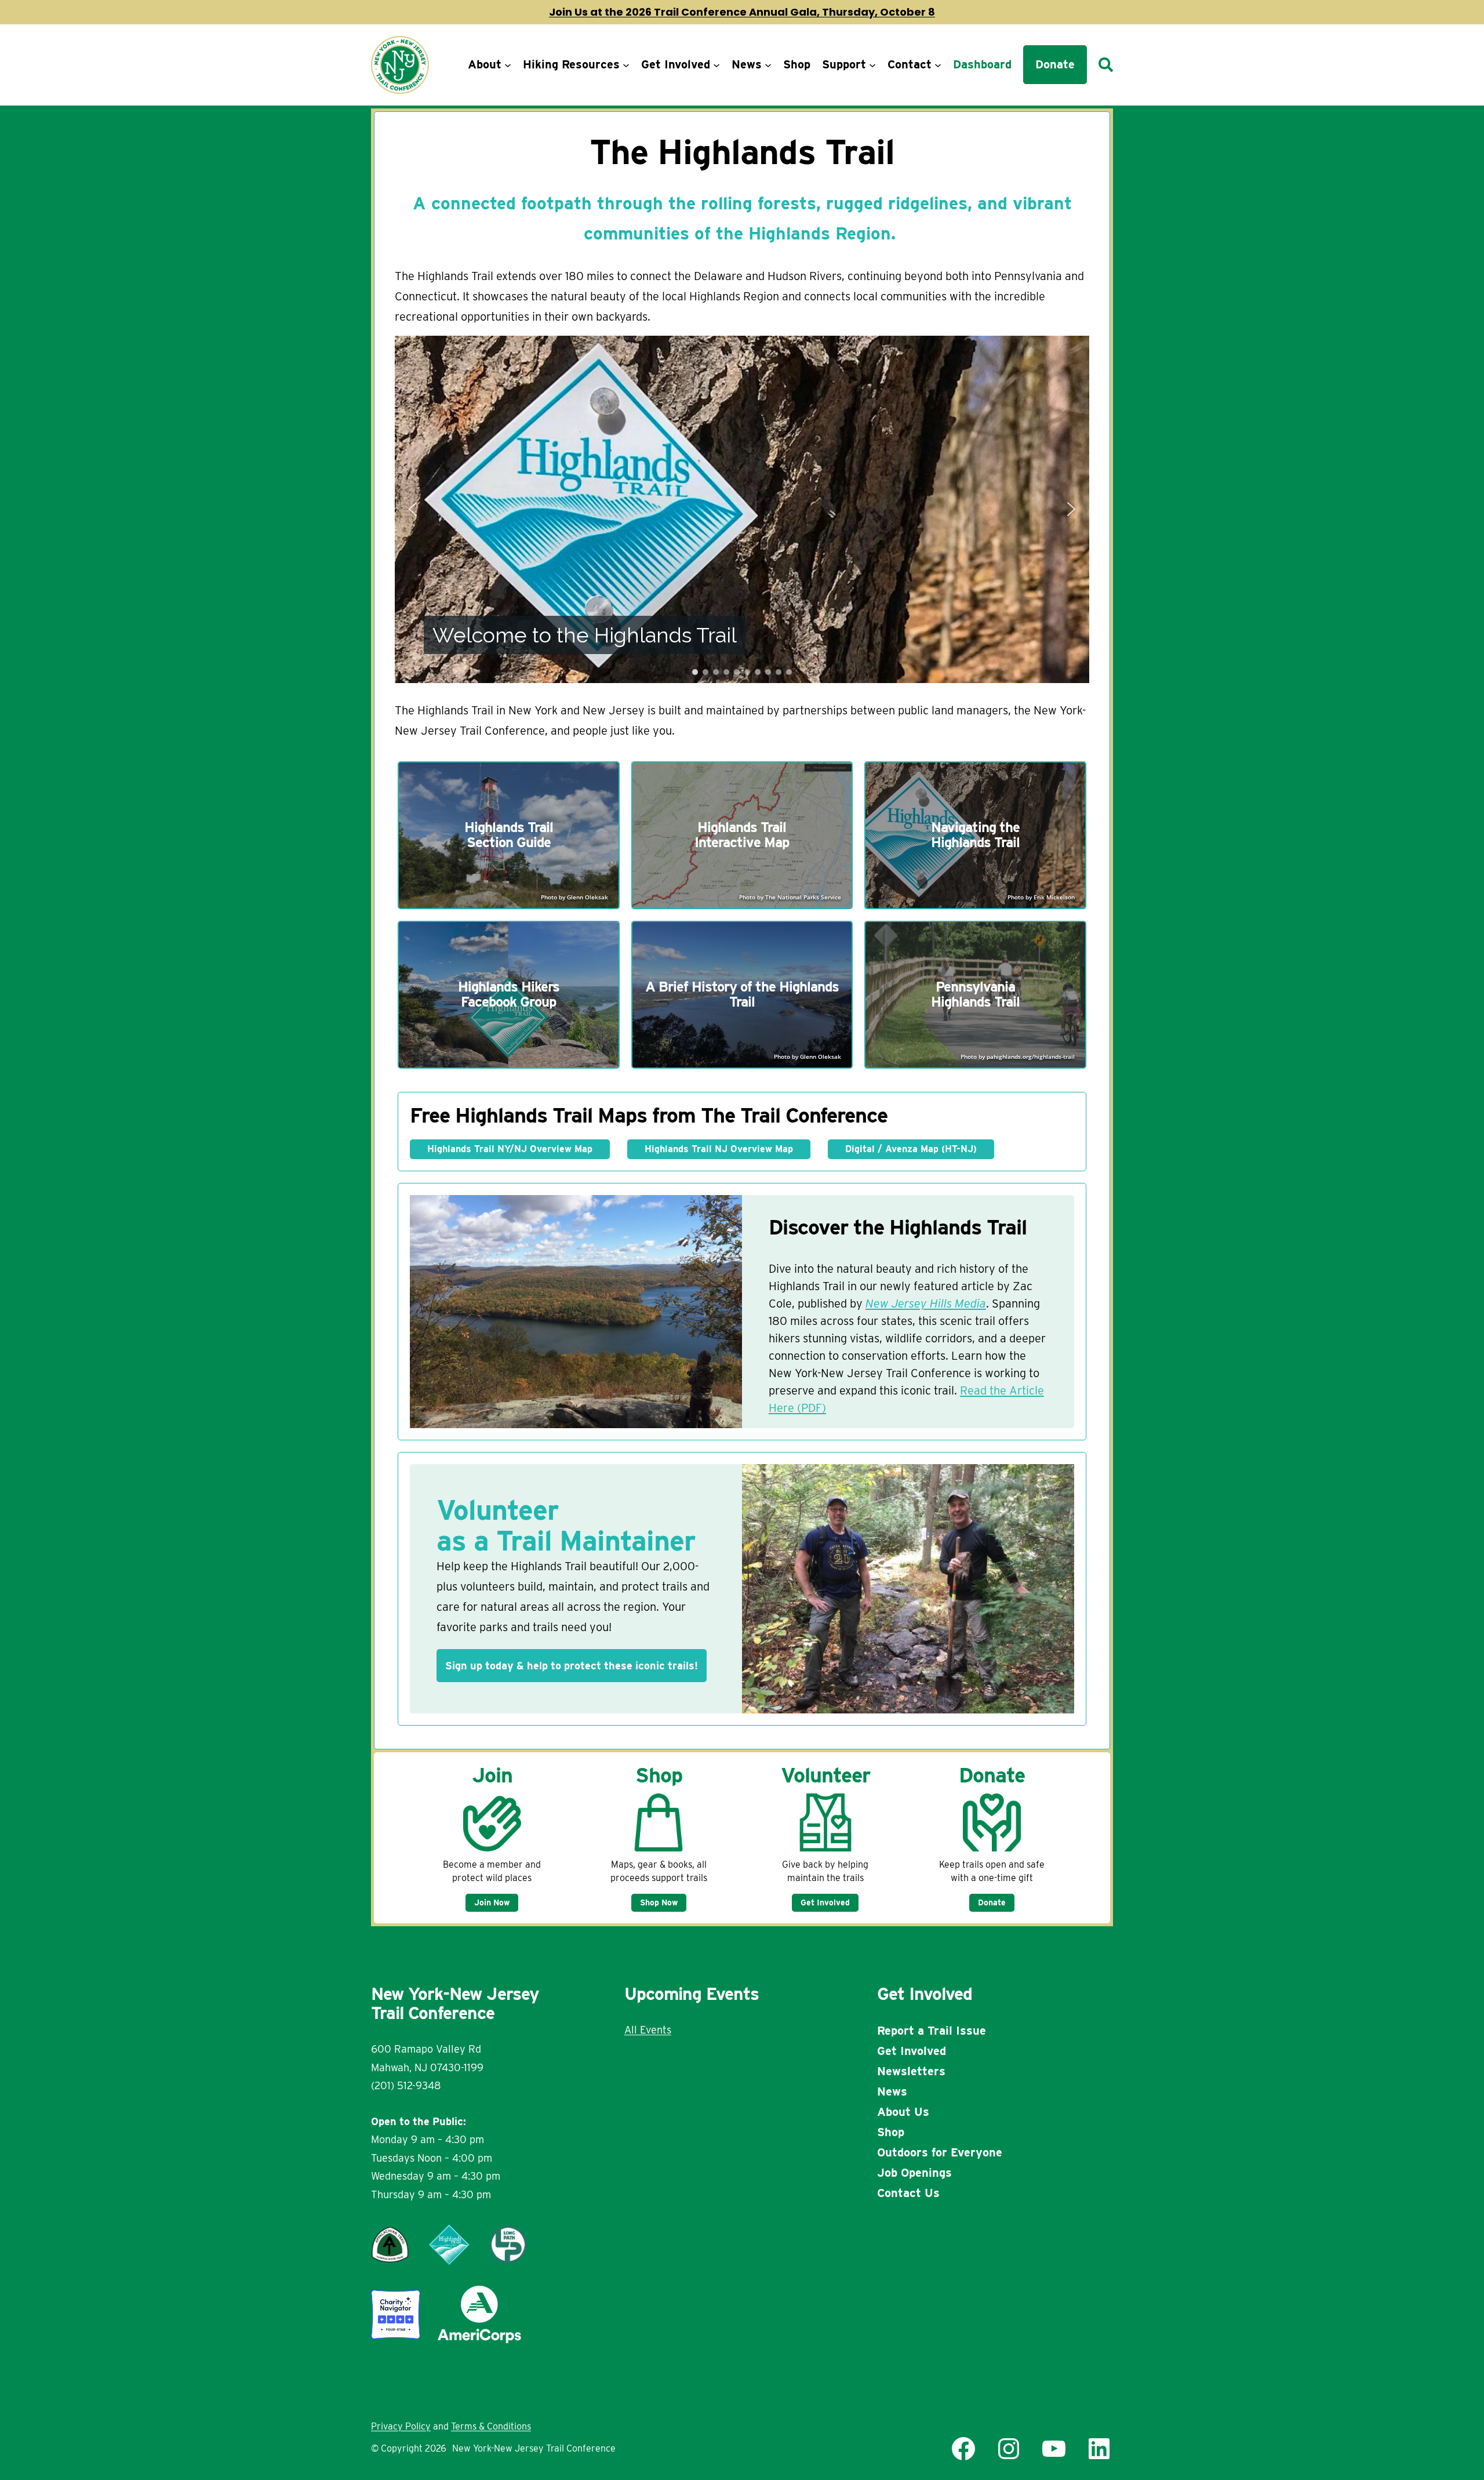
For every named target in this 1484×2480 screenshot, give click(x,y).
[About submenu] (508, 65)
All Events (648, 2030)
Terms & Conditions (491, 2426)
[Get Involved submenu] (716, 65)
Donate (992, 1902)
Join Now (492, 1902)
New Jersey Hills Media (926, 1303)
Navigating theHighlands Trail (975, 835)
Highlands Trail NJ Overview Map (719, 1149)
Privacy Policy (401, 2426)
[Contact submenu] (938, 65)
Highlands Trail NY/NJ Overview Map (510, 1149)
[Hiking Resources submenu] (626, 65)
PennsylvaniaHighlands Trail (975, 994)
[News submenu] (768, 65)
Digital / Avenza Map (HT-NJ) (911, 1149)
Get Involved (825, 1902)
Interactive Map (742, 842)
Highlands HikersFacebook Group (509, 994)
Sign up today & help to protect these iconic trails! (572, 1666)
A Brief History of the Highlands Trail (742, 994)
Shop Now (659, 1902)
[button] (413, 509)
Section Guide (509, 842)
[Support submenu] (872, 65)
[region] (742, 509)
